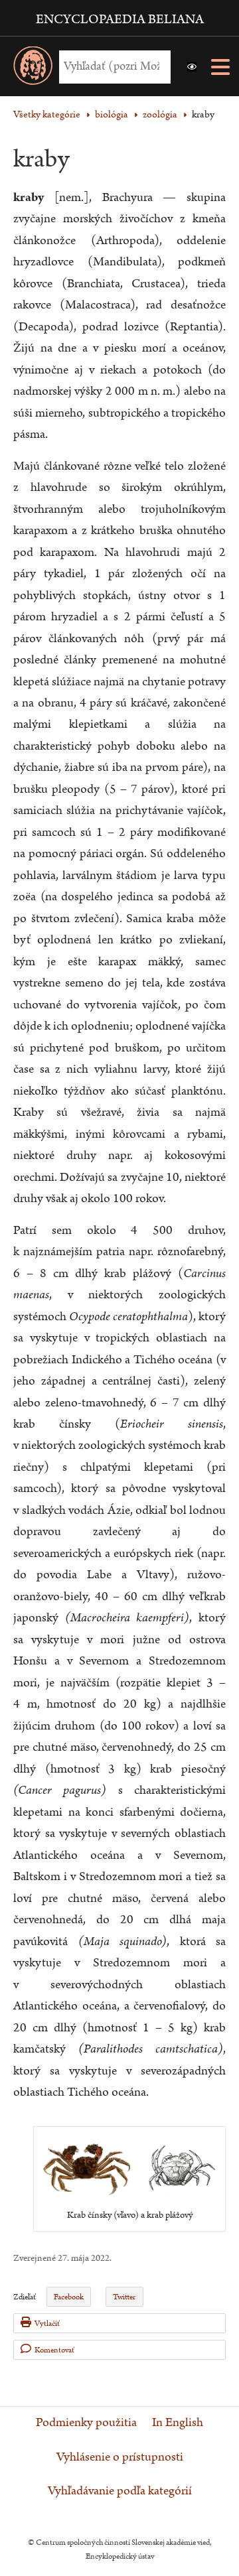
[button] (192, 67)
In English (178, 2423)
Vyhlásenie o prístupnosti (120, 2457)
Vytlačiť (47, 2324)
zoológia (160, 114)
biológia (112, 114)
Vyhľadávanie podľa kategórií (120, 2491)
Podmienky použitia (86, 2423)
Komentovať (54, 2350)
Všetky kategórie (47, 114)
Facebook (69, 2297)
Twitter (124, 2297)
